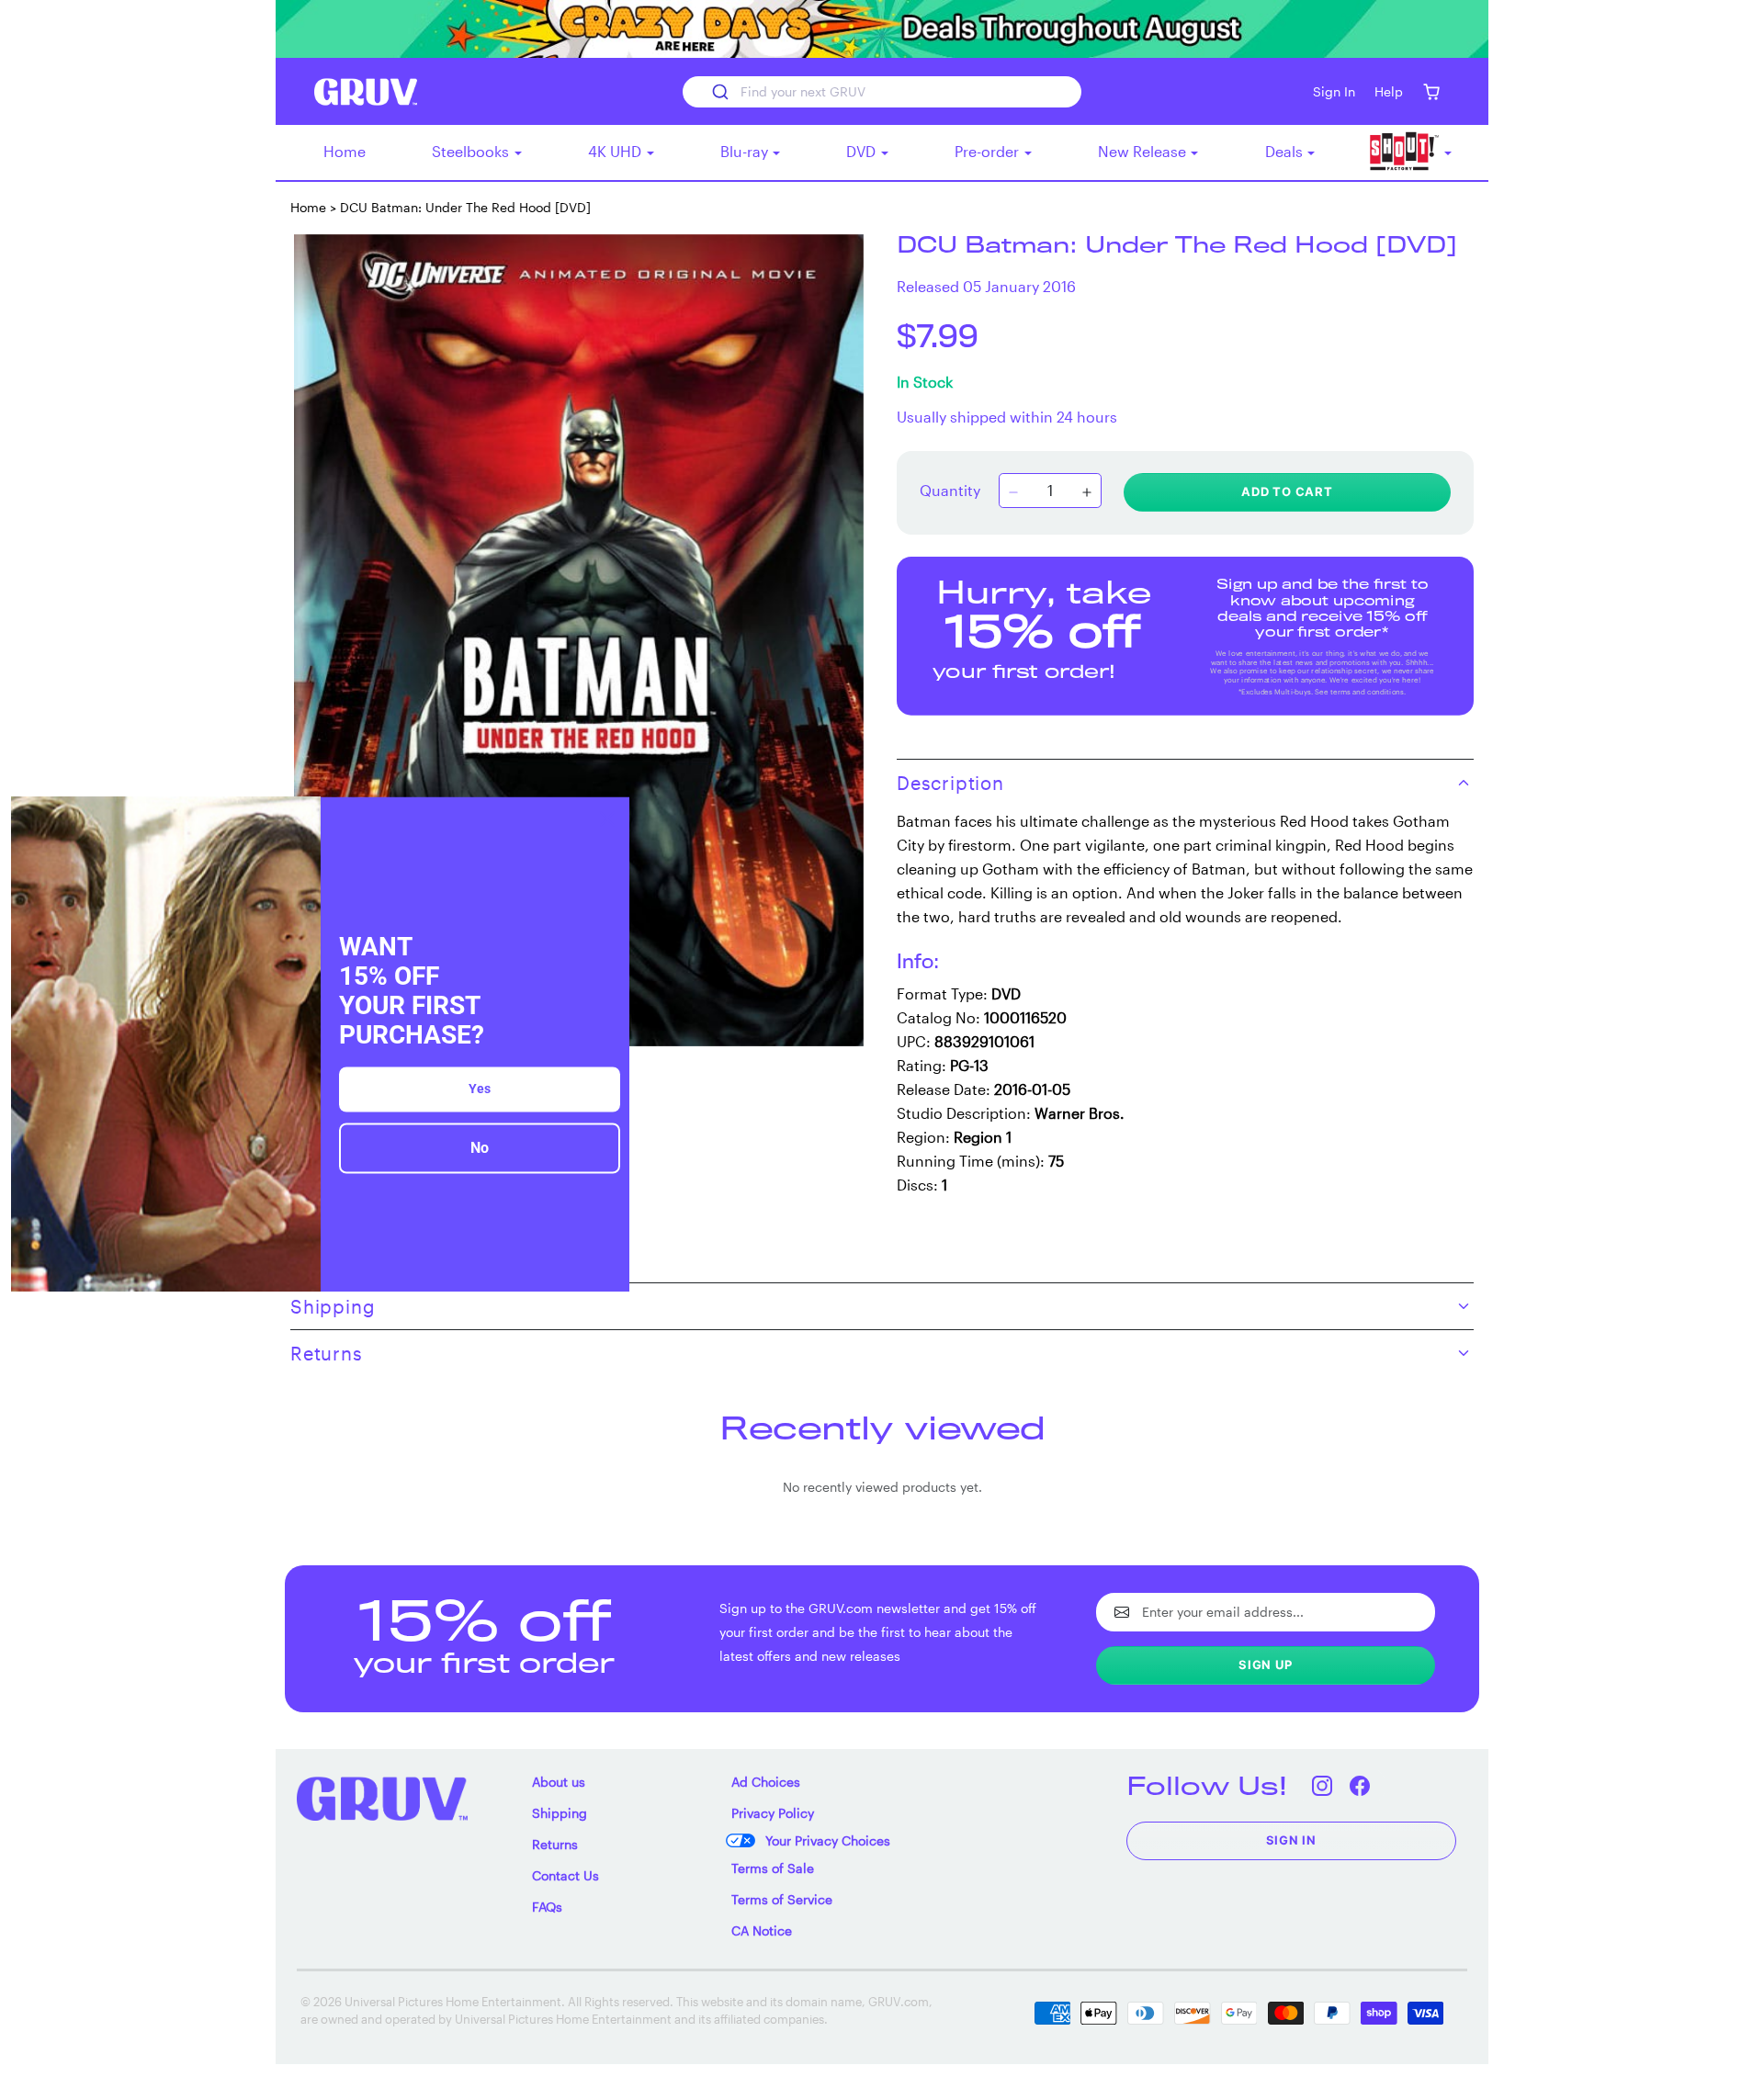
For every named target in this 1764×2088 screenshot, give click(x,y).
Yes (480, 1089)
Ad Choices (766, 1782)
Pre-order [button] (989, 151)
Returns (555, 1844)
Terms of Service (782, 1899)
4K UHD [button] (616, 151)
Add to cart (1287, 491)
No (480, 1149)
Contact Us (565, 1875)
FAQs (547, 1907)
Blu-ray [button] (746, 151)
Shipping (560, 1813)
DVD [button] (863, 151)
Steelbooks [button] (472, 151)
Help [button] (1389, 91)
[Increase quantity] (1087, 492)
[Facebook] (1360, 1785)
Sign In (1292, 1840)
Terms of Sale (773, 1868)
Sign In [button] (1334, 91)
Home (345, 151)
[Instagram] (1323, 1785)
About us (559, 1782)
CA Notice (762, 1930)
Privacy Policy (773, 1813)
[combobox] (882, 92)
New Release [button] (1144, 151)
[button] (1431, 91)
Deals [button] (1286, 151)
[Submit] (719, 92)
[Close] (607, 818)
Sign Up (1266, 1665)
